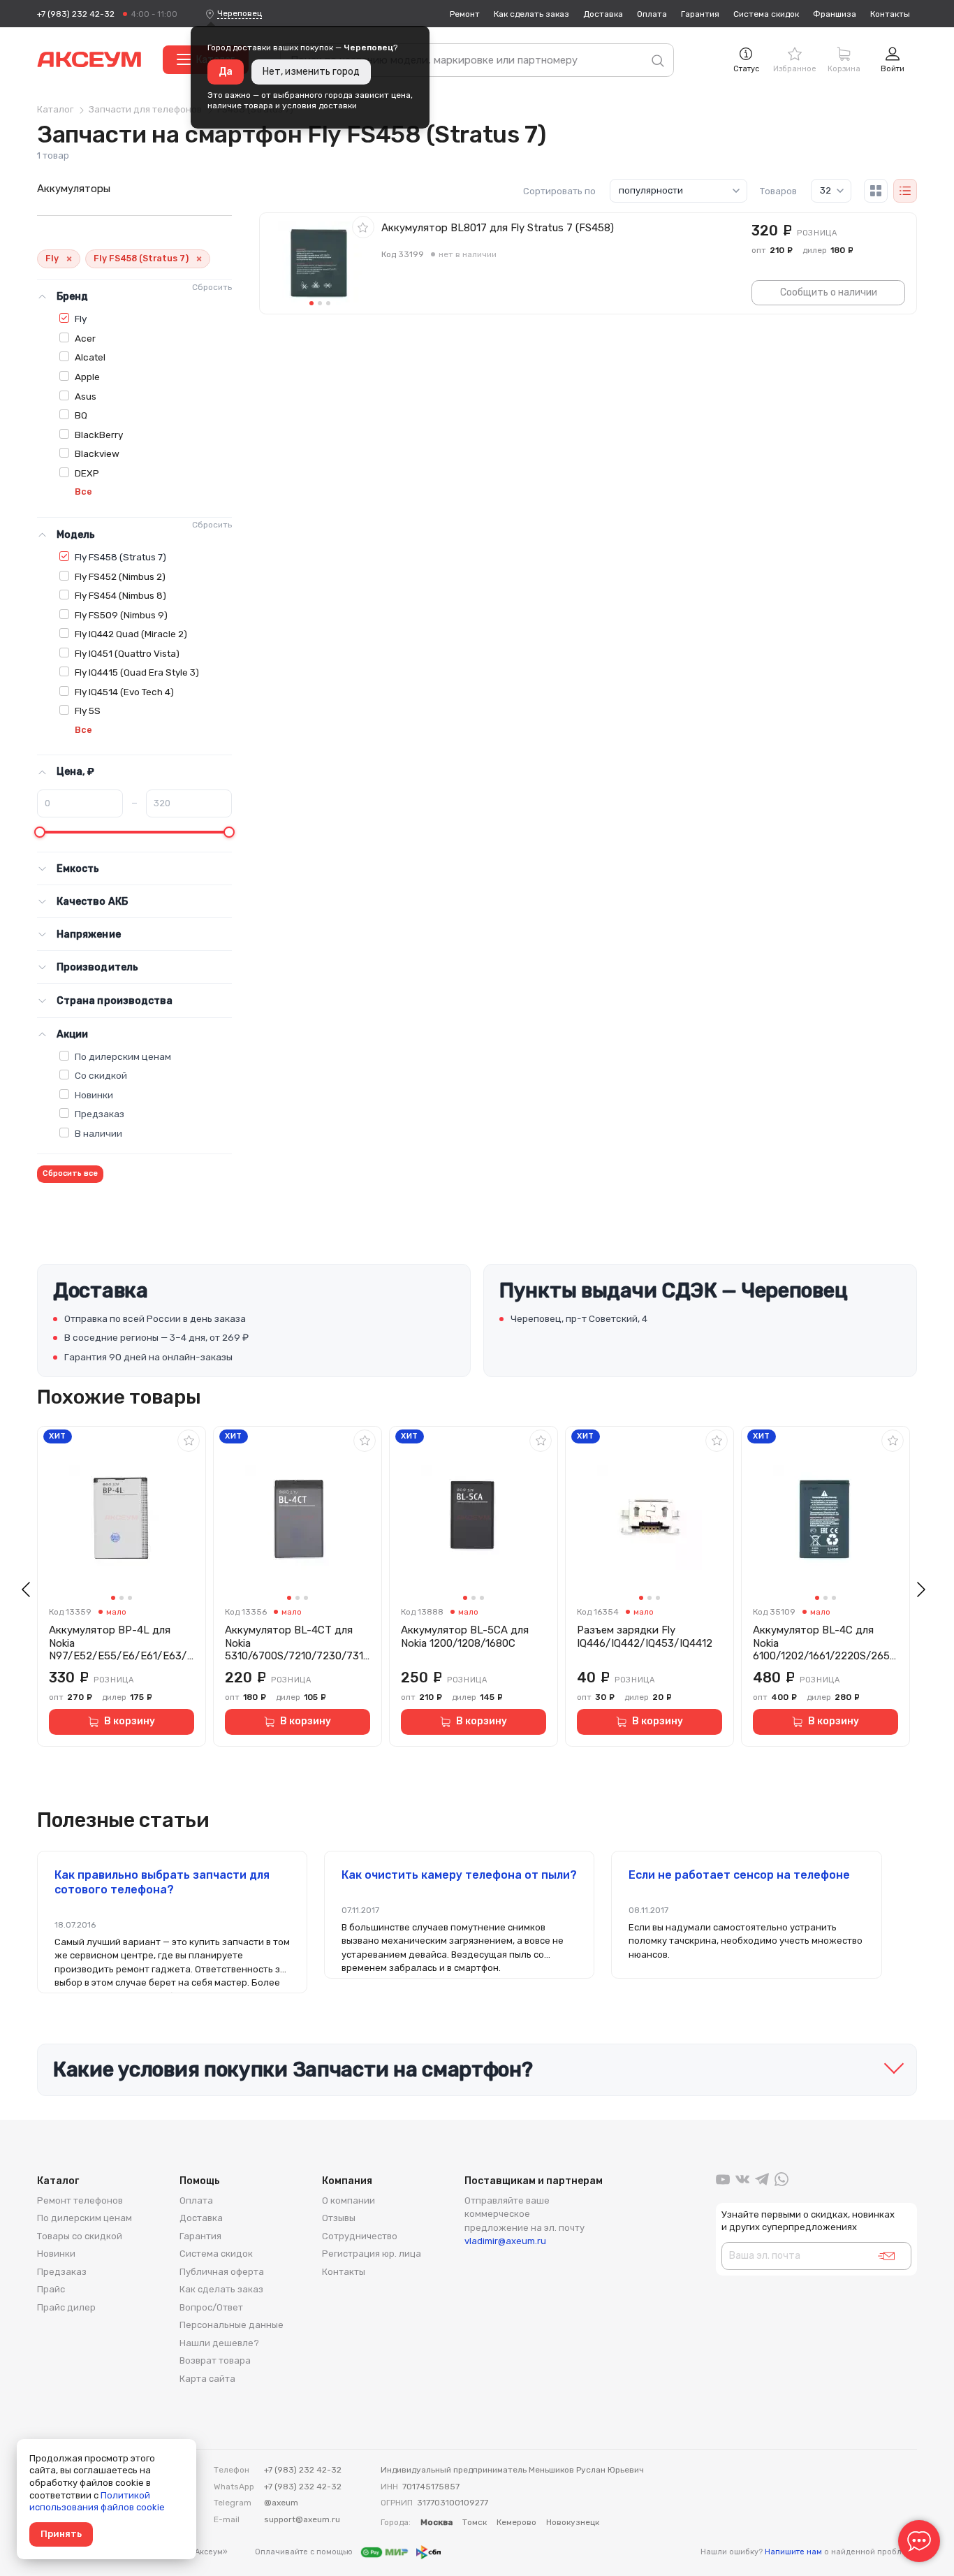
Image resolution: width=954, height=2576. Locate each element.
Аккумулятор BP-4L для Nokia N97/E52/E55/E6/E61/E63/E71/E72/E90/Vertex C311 (121, 1643)
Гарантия (700, 14)
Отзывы (339, 2218)
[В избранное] (363, 227)
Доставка (603, 14)
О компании (348, 2200)
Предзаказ (100, 1114)
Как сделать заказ (531, 14)
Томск (475, 2522)
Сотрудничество (360, 2236)
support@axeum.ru (302, 2519)
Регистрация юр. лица (372, 2254)
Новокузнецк (573, 2522)
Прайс (51, 2289)
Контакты (890, 14)
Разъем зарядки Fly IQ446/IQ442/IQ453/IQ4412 (645, 1637)
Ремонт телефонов (80, 2200)
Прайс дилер (66, 2307)
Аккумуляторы (74, 189)
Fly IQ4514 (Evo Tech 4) (124, 692)
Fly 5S (88, 711)
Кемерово (516, 2522)
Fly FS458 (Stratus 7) (120, 557)
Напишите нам (793, 2552)
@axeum (281, 2503)
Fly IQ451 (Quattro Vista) (127, 653)
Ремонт (465, 14)
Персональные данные (232, 2325)
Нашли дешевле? (219, 2343)
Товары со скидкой (80, 2236)
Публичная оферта (222, 2272)
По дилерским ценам (123, 1056)
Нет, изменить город (311, 72)
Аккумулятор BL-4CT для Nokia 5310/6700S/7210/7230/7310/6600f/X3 (297, 1643)
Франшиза (835, 14)
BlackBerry (99, 435)
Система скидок (766, 14)
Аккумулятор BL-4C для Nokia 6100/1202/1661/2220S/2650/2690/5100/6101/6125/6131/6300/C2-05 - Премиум (824, 1643)
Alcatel (90, 357)
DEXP (87, 473)
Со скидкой (101, 1075)
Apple (87, 377)
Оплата (652, 14)
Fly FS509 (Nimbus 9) (121, 615)
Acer (85, 338)
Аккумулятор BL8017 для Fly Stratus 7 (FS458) (498, 228)
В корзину (130, 1721)
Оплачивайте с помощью (305, 2552)
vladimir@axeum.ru (505, 2241)
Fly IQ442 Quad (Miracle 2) (131, 634)
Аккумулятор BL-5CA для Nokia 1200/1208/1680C (465, 1637)
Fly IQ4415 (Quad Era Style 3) (137, 672)
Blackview (97, 453)
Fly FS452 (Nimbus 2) (120, 576)
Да (226, 72)
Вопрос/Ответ (211, 2307)
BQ (81, 415)
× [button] (69, 259)
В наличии (98, 1133)
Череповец (240, 13)
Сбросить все (70, 1173)
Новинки (94, 1095)
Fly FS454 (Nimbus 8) (120, 595)
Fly (81, 319)
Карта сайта (207, 2379)
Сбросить (212, 287)
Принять (61, 2534)
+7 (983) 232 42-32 (76, 14)
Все (83, 492)
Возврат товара (215, 2360)
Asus (86, 396)
